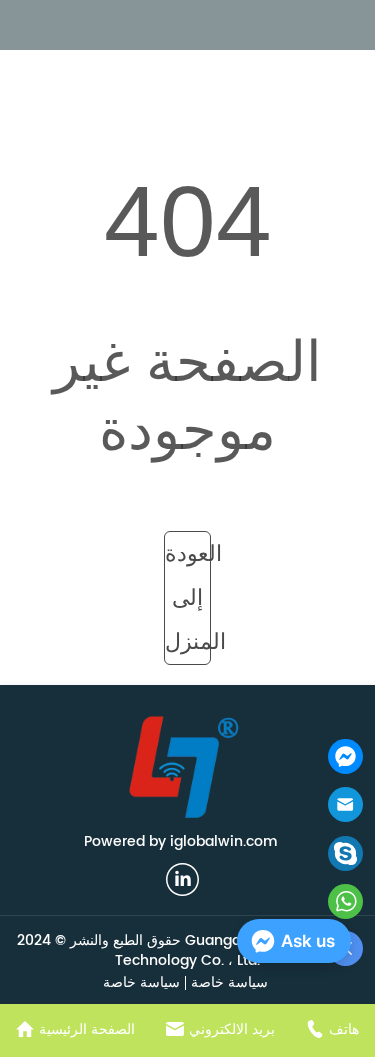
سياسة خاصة (229, 982)
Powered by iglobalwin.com (181, 841)
